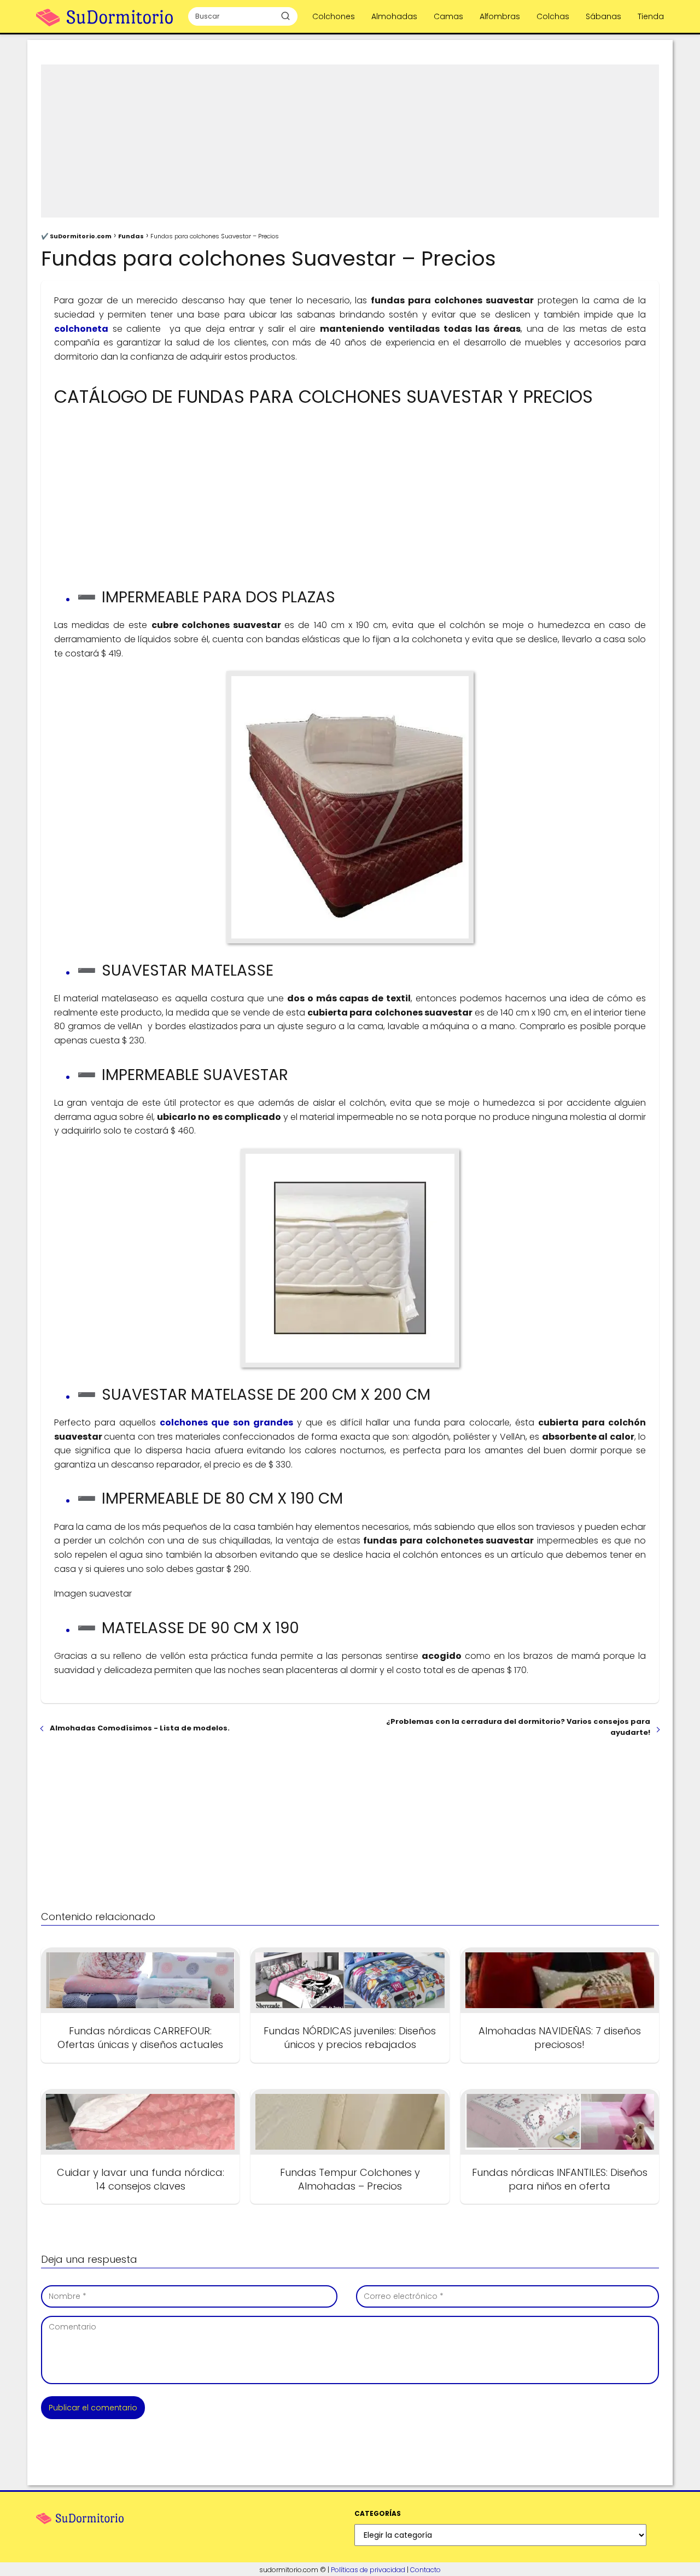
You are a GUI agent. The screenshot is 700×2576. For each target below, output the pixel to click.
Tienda (651, 16)
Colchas (553, 16)
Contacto (425, 2570)
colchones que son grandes (226, 1422)
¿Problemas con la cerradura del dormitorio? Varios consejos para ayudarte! (518, 1727)
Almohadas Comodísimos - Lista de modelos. (140, 1728)
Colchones (334, 16)
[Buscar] (285, 16)
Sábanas (603, 16)
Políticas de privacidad (368, 2570)
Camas (448, 16)
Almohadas (394, 16)
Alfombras (500, 16)
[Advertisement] (350, 141)
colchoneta (81, 329)
